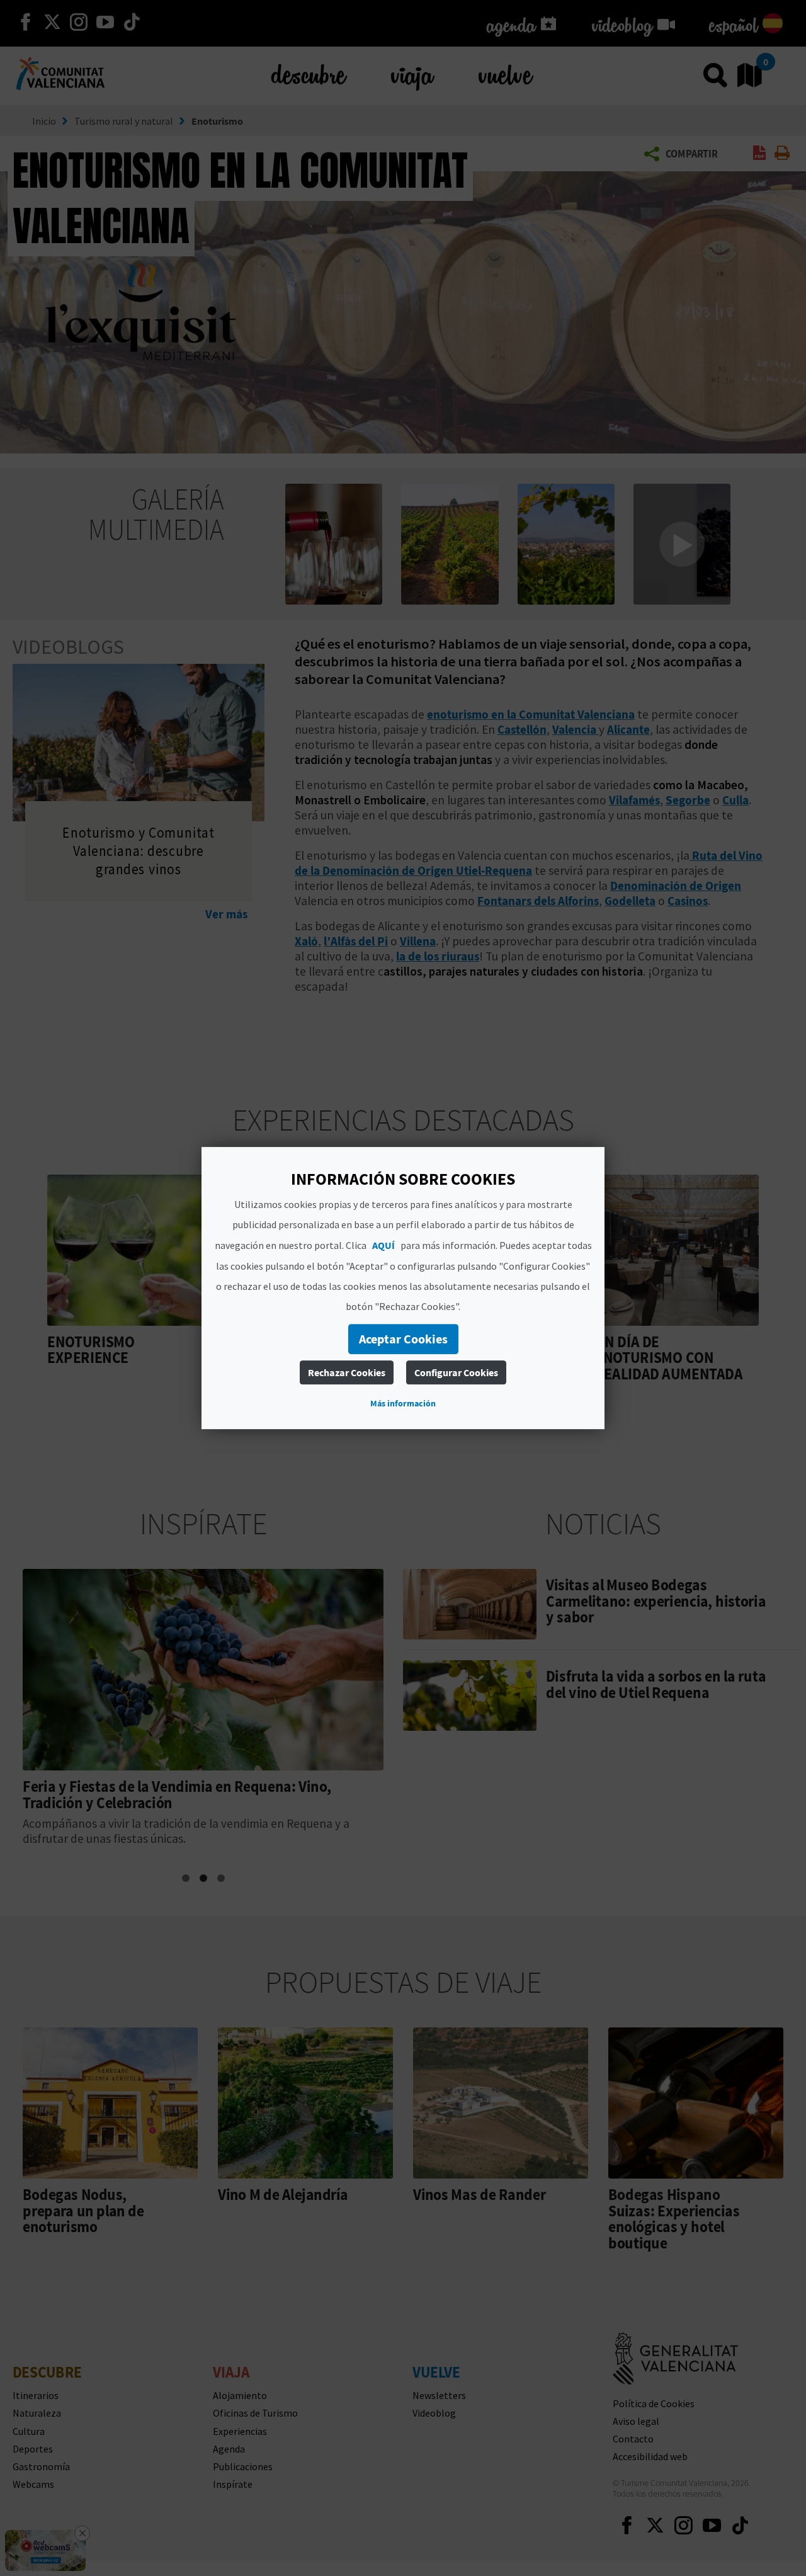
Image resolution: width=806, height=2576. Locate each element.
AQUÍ (383, 1245)
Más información (403, 1403)
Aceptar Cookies (403, 1339)
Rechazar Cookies (347, 1372)
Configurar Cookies (456, 1372)
